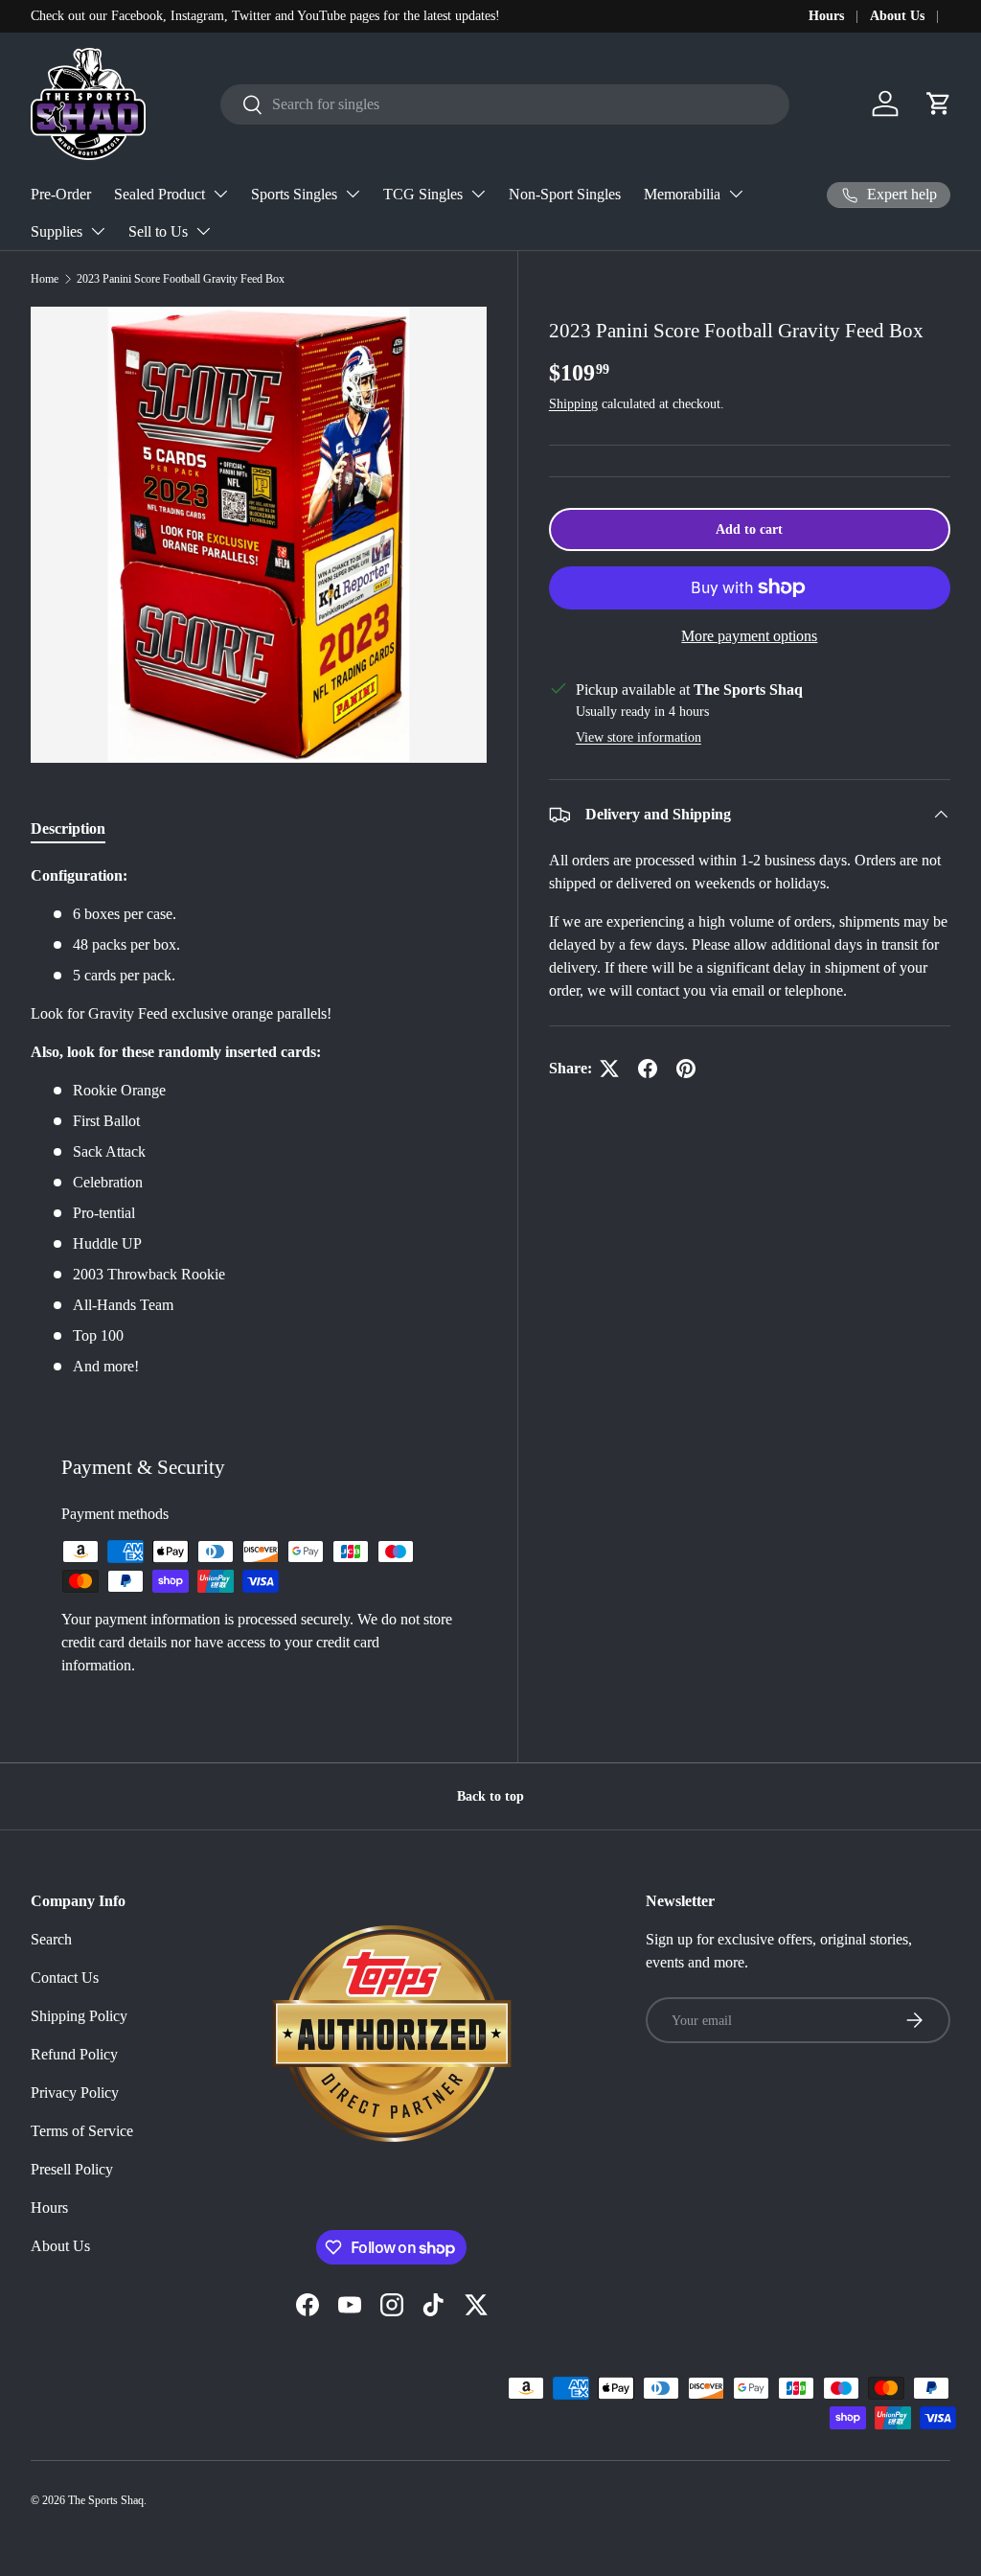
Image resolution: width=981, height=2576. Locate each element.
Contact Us (65, 1978)
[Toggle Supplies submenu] (98, 231)
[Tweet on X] (609, 1069)
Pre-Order (61, 194)
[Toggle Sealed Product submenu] (220, 194)
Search (51, 1939)
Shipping (573, 403)
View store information (639, 737)
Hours (826, 15)
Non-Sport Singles (565, 194)
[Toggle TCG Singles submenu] (478, 194)
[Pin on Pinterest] (686, 1069)
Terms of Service (82, 2131)
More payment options (749, 636)
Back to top (490, 1796)
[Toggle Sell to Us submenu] (203, 231)
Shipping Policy (79, 2016)
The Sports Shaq (106, 2500)
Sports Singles (294, 194)
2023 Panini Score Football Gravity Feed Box (181, 279)
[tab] (68, 829)
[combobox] (505, 104)
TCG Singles (423, 194)
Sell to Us (158, 231)
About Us (897, 15)
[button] (939, 103)
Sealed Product (160, 194)
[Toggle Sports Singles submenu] (353, 194)
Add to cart (749, 529)
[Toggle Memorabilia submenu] (736, 194)
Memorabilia (682, 194)
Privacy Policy (75, 2093)
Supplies (57, 231)
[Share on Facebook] (648, 1069)
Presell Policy (72, 2169)
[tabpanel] (259, 1121)
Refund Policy (74, 2054)
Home (45, 279)
